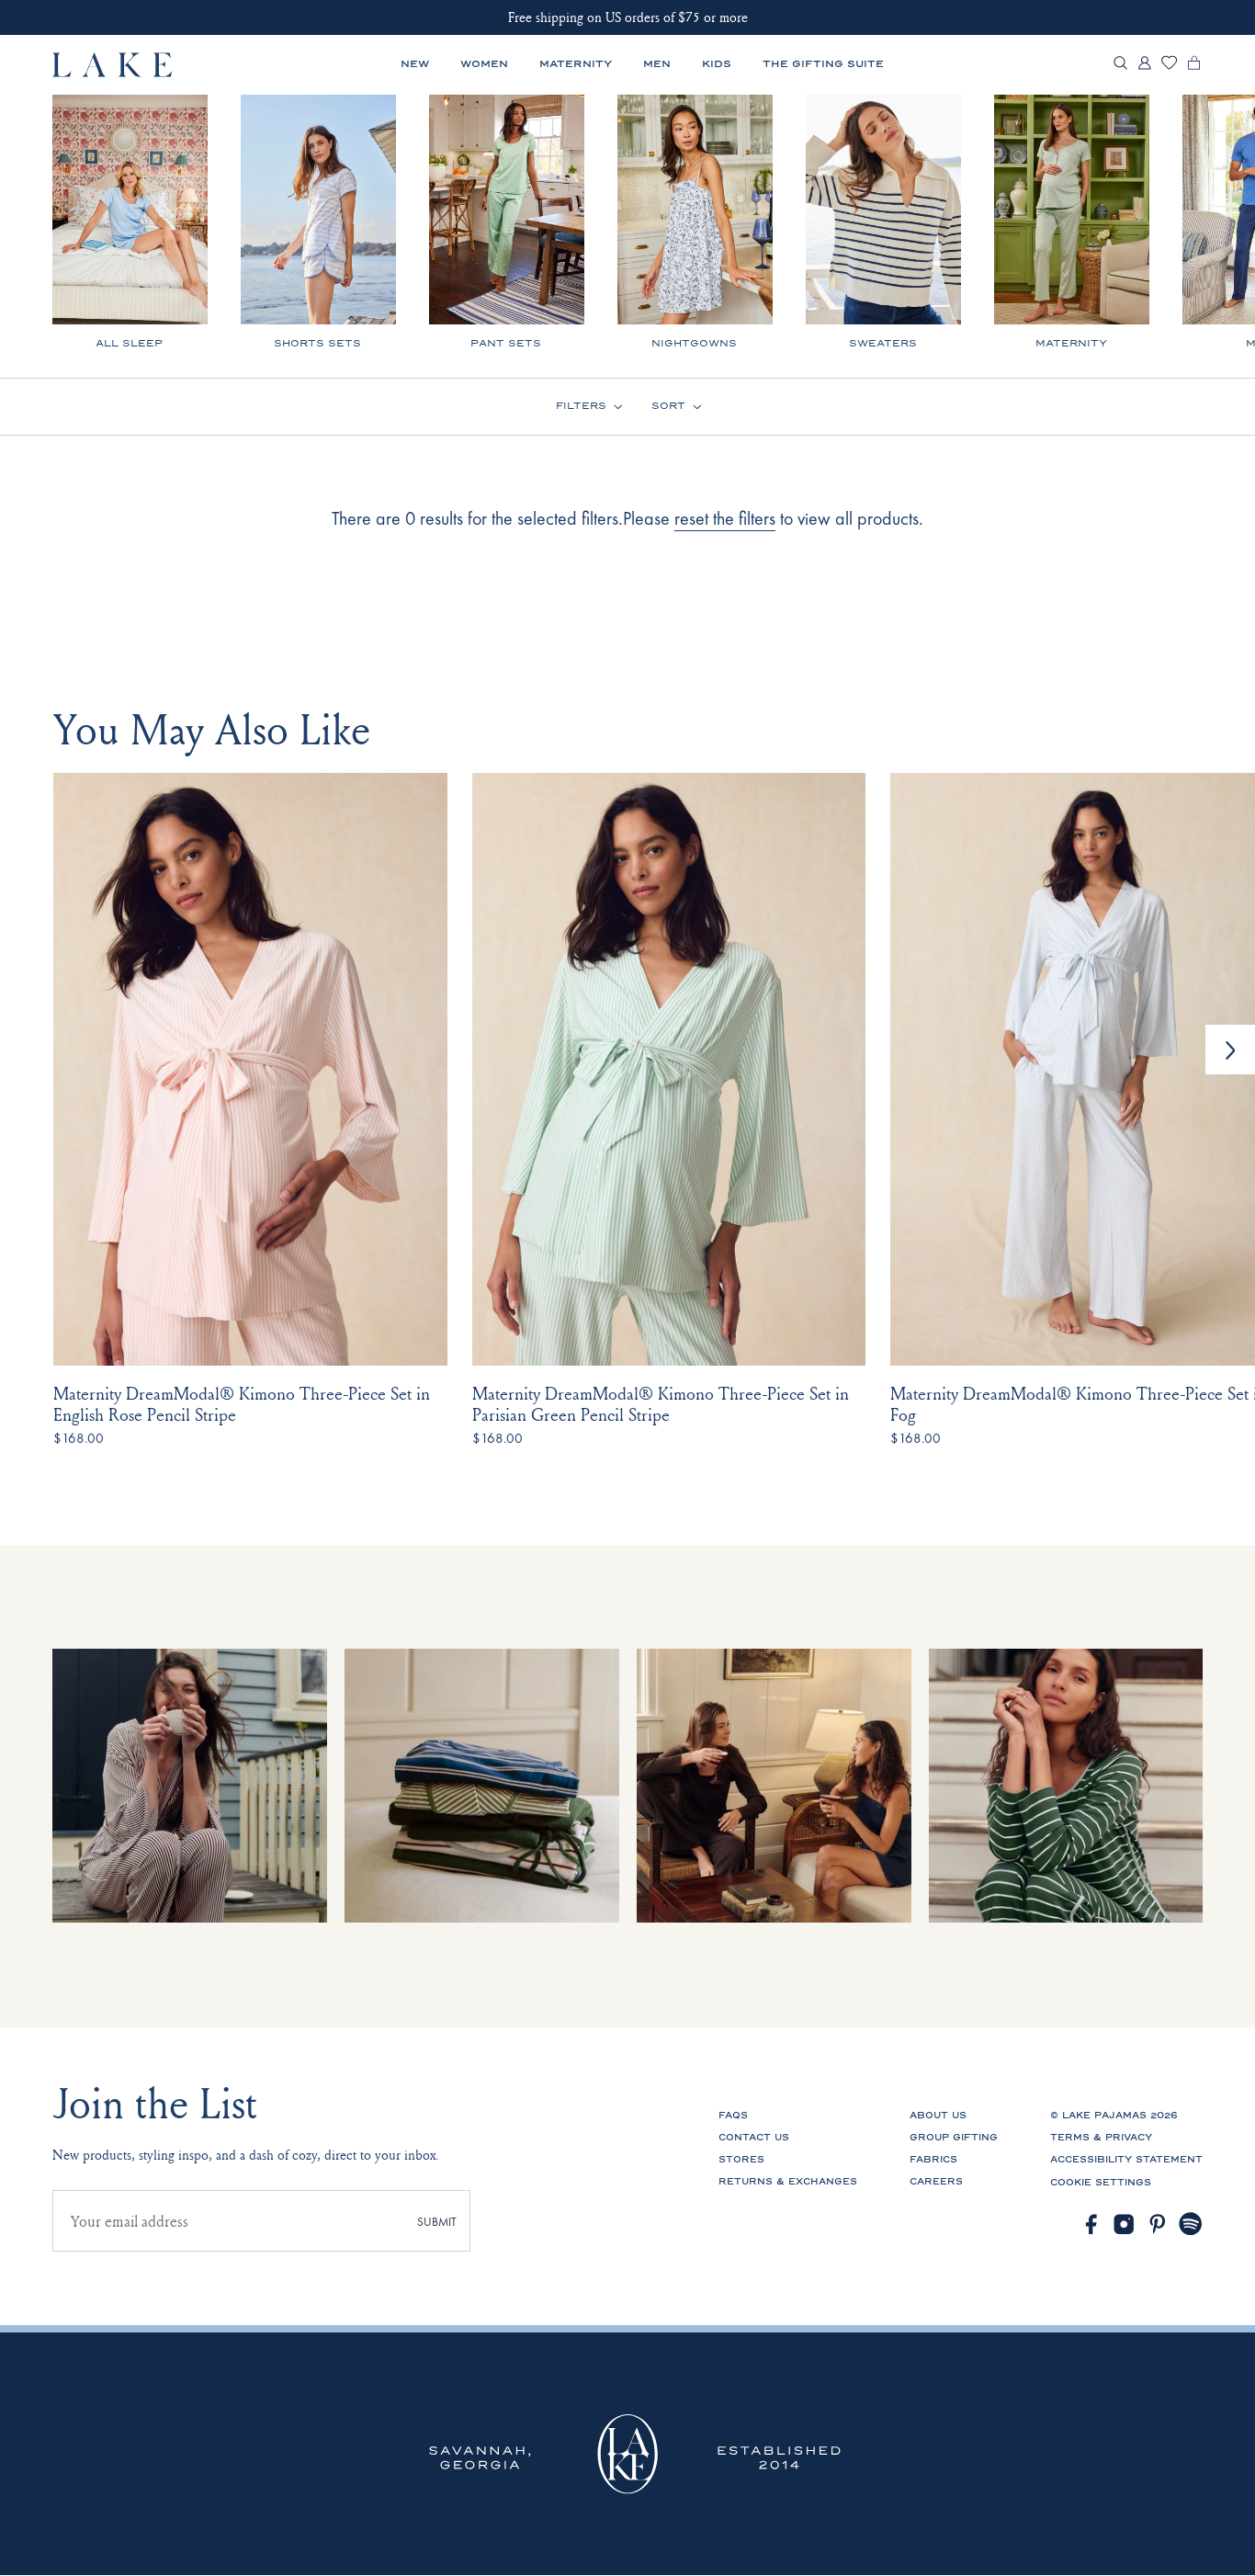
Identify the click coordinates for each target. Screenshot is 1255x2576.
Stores (741, 2160)
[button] (1230, 1050)
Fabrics (933, 2160)
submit (437, 2222)
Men (657, 64)
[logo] (113, 65)
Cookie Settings (1101, 2183)
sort (668, 407)
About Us (938, 2116)
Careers (936, 2182)
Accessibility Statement (1126, 2160)
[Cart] (1194, 68)
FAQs (733, 2116)
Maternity (576, 64)
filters (581, 407)
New (415, 64)
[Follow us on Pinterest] (1158, 2224)
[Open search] (1120, 65)
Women (484, 64)
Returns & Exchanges (788, 2182)
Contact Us (754, 2138)
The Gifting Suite (823, 64)
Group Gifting (954, 2138)
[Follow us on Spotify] (1191, 2224)
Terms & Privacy (1101, 2138)
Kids (717, 64)
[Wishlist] (1169, 66)
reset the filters (725, 518)
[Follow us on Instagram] (1124, 2224)
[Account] (1144, 68)
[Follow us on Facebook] (1091, 2224)
